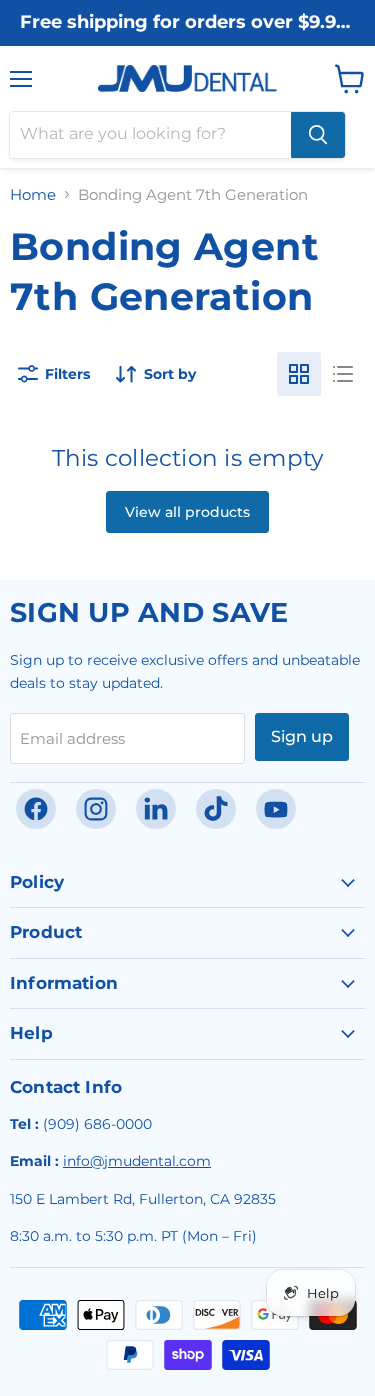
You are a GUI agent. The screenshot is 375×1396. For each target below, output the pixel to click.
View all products (187, 512)
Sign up (302, 736)
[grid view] (299, 374)
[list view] (343, 374)
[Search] (318, 135)
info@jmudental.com (137, 1161)
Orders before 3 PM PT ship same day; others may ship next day (187, 42)
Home (33, 194)
